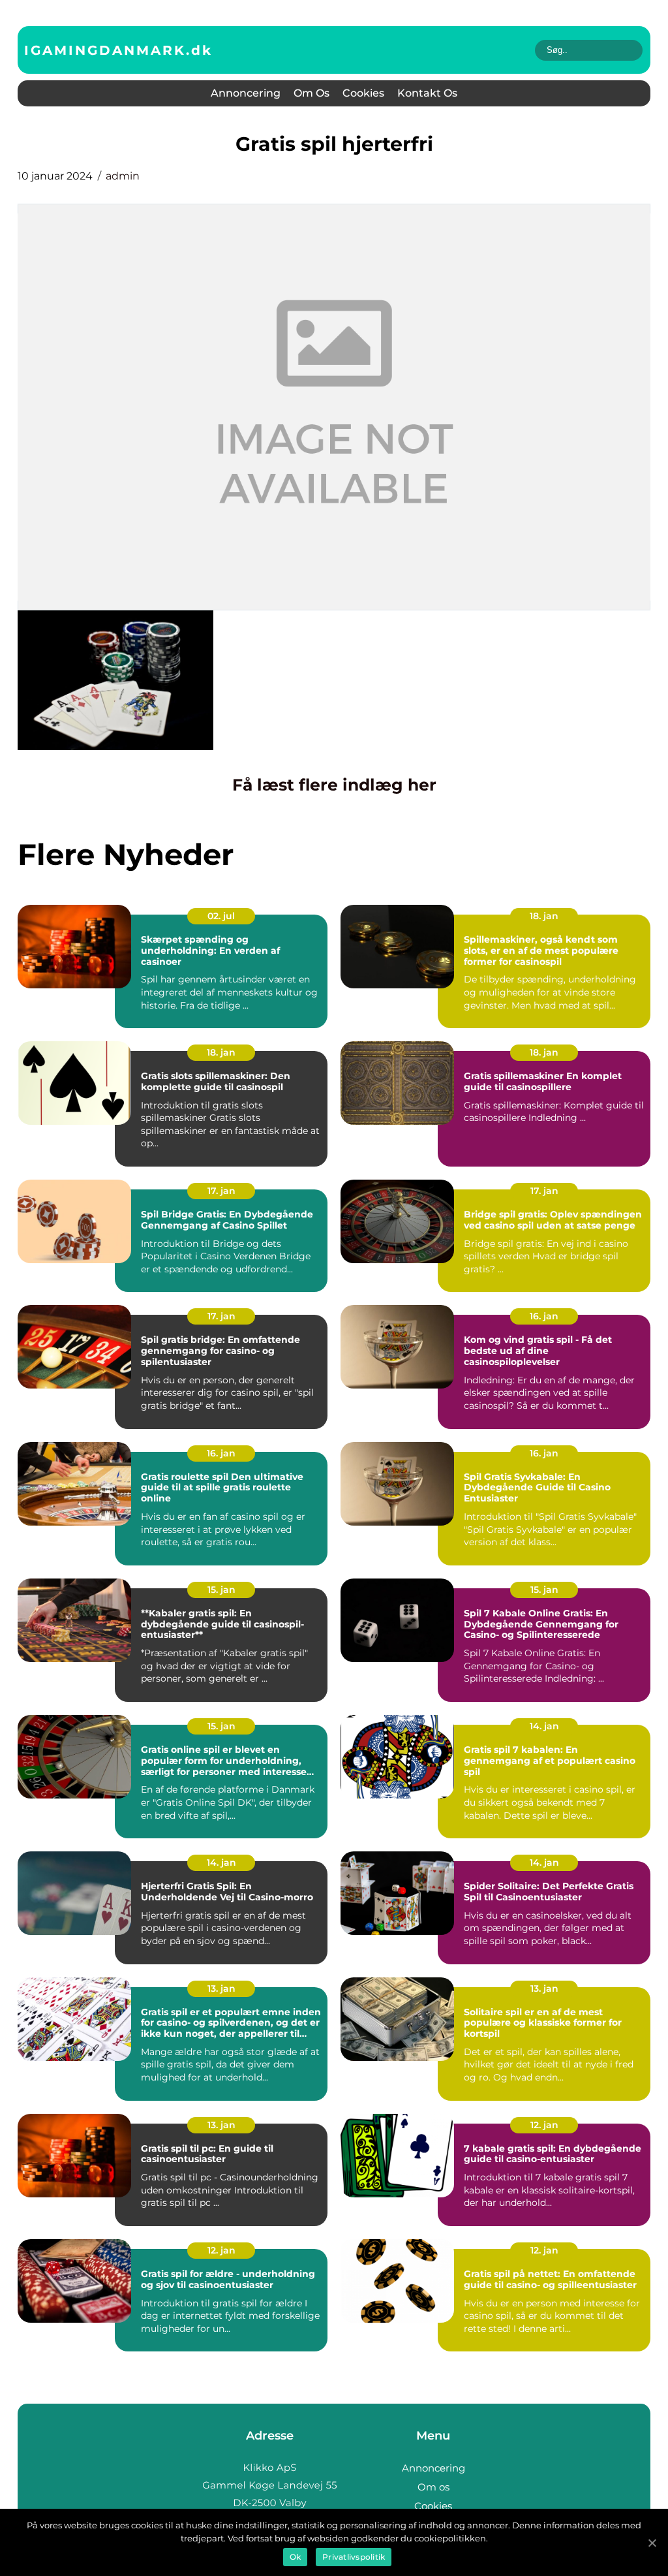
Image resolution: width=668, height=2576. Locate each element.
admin (123, 176)
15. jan (221, 1590)
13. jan (221, 1988)
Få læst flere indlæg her (334, 785)
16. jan (544, 1316)
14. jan (544, 1726)
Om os (311, 93)
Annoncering (246, 93)
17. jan (221, 1191)
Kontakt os (427, 93)
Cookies (363, 93)
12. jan (544, 2125)
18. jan (544, 916)
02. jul (221, 916)
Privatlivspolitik (354, 2557)
